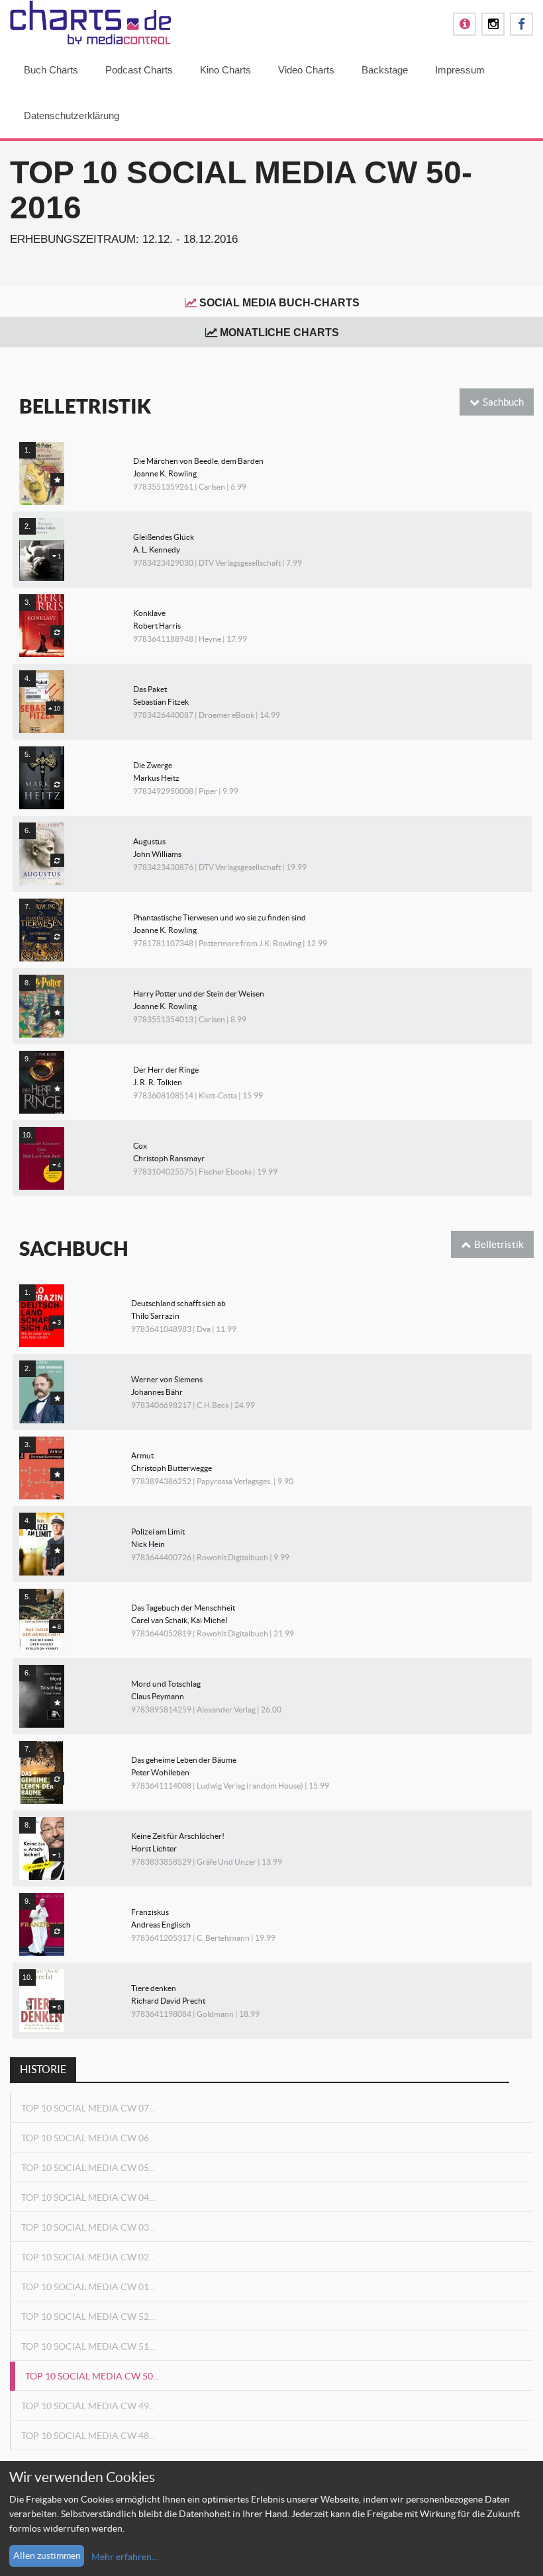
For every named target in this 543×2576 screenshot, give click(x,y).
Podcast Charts (139, 70)
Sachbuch (503, 402)
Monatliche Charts (279, 333)
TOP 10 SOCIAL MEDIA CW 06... (88, 2138)
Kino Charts (225, 70)
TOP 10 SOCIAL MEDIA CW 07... (88, 2108)
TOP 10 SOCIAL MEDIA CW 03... (88, 2227)
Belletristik (499, 1244)
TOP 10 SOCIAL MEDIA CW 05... (88, 2168)
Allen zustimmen (47, 2555)
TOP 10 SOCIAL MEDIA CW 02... (88, 2257)
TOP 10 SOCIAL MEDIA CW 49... (88, 2406)
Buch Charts (51, 70)
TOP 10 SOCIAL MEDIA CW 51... (88, 2346)
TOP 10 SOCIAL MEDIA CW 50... (92, 2376)
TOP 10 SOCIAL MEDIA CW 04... (88, 2198)
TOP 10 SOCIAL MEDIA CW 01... (88, 2287)
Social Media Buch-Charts (279, 303)
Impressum (460, 70)
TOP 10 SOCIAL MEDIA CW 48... (88, 2436)
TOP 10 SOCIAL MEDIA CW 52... (88, 2317)
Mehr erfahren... (124, 2557)
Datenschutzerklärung (72, 115)
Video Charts (306, 70)
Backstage (385, 70)
